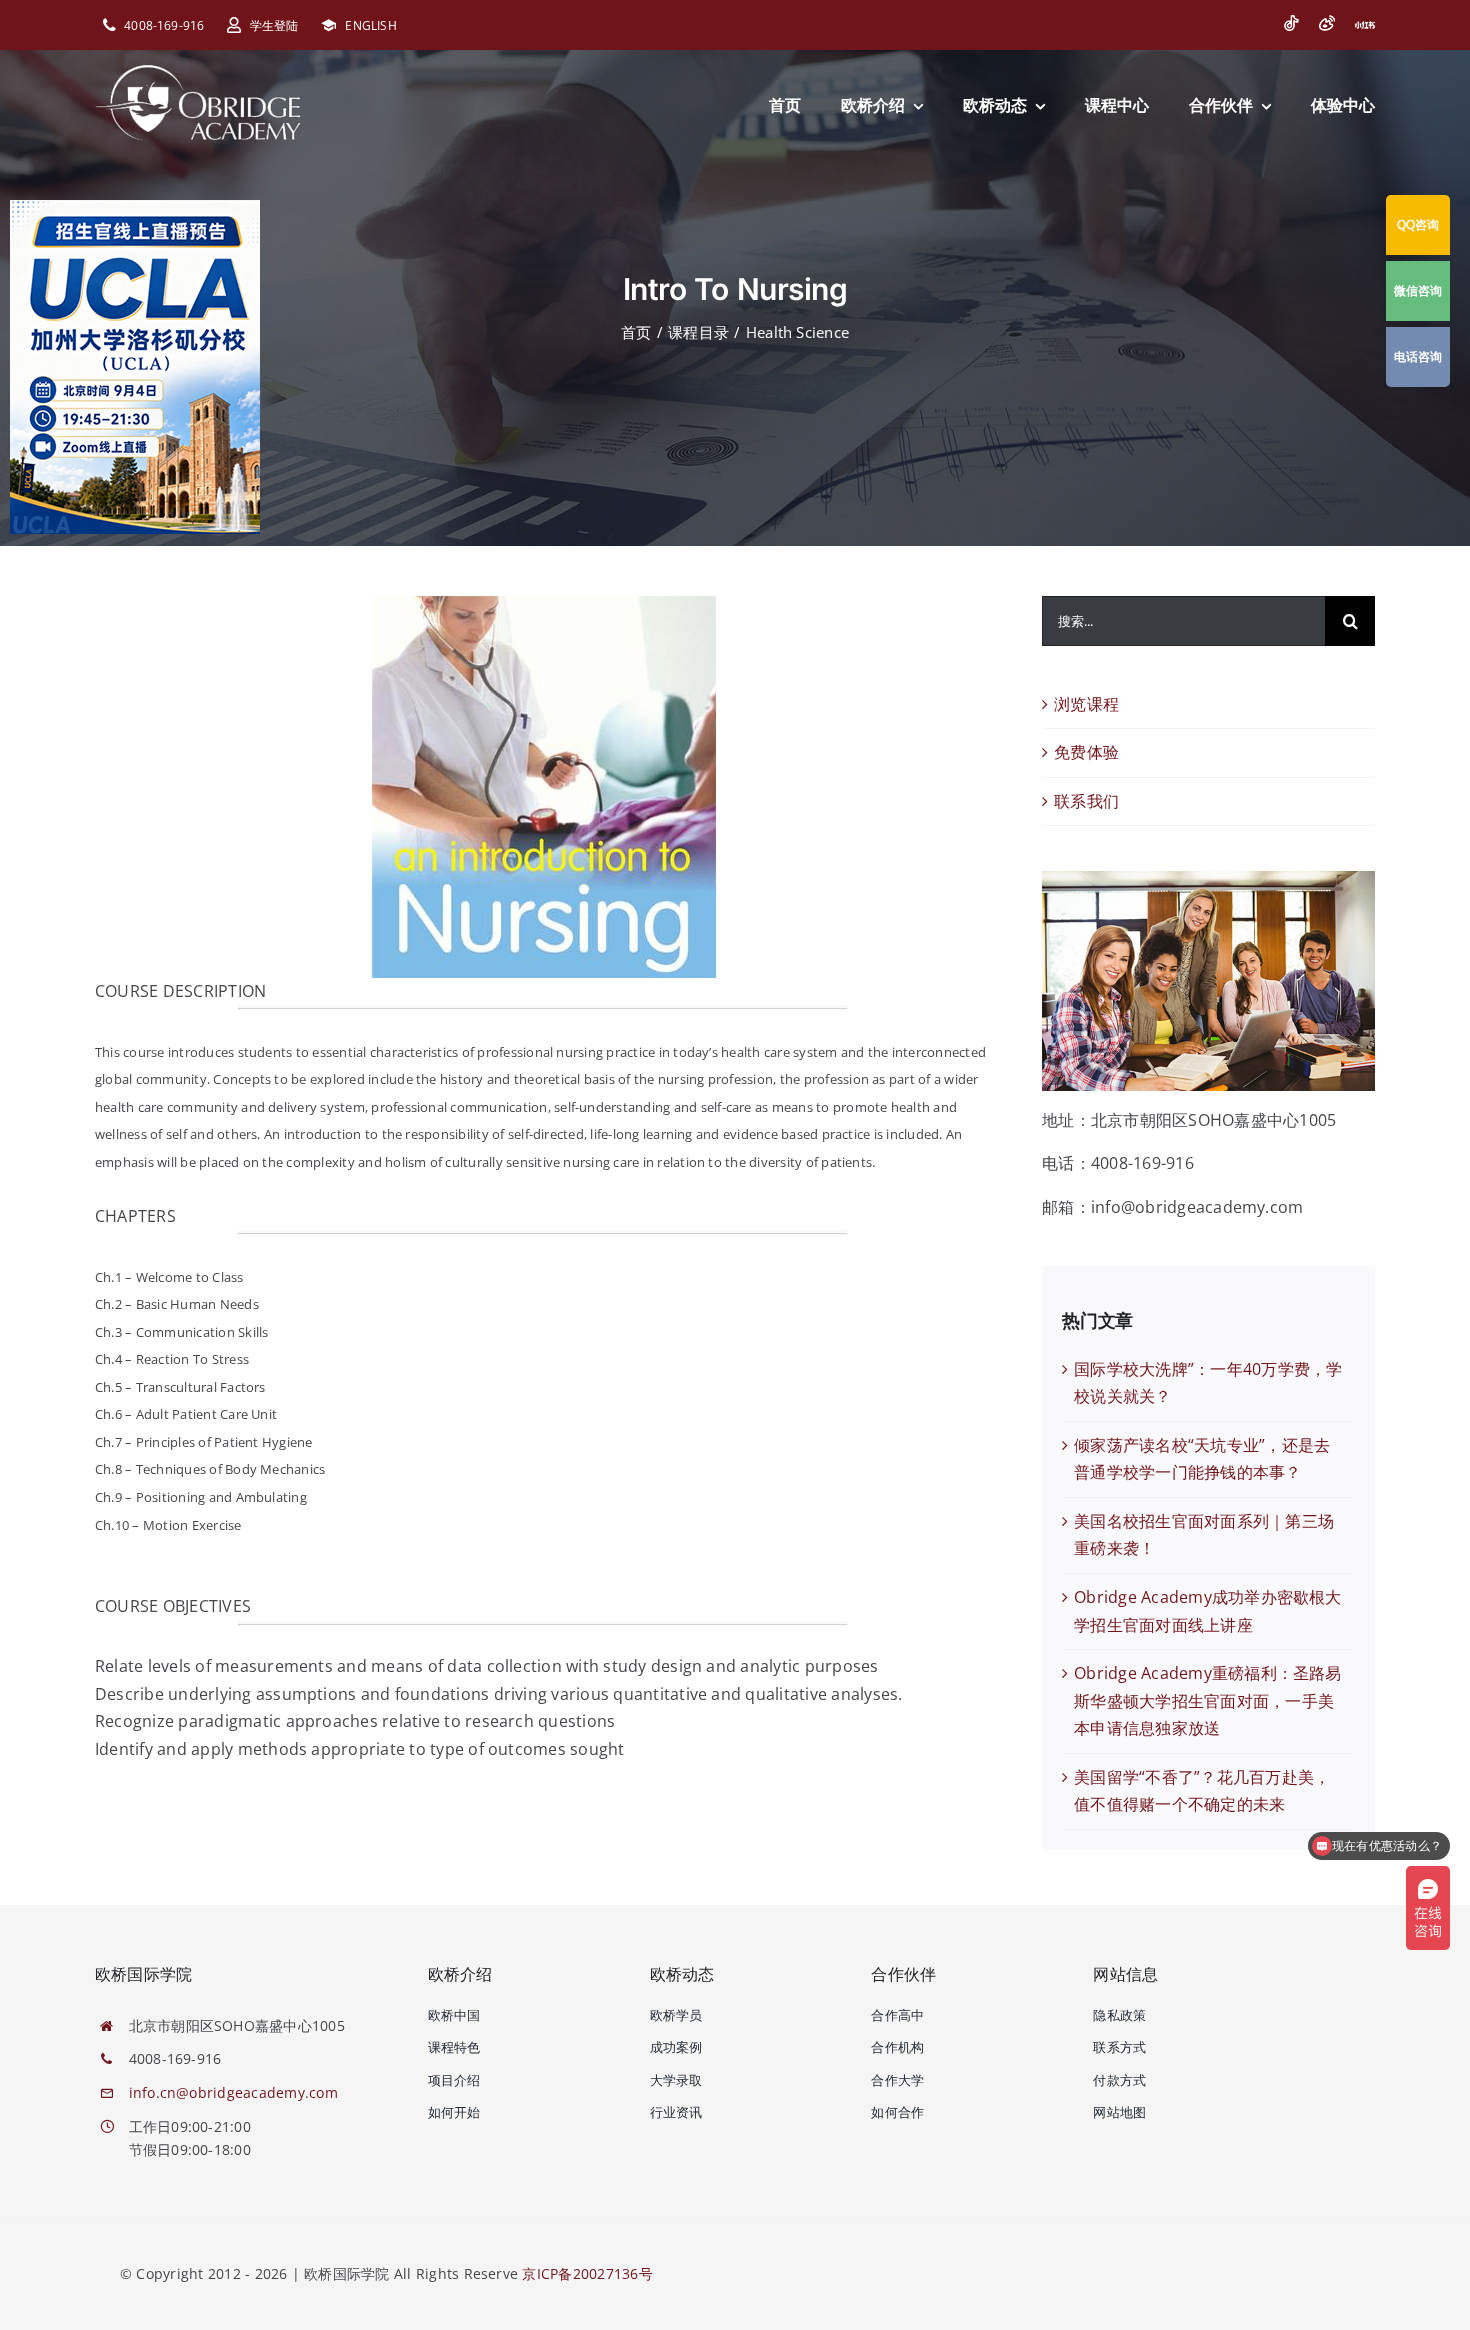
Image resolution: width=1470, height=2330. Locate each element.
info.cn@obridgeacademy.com (233, 2092)
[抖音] (1291, 23)
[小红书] (1365, 25)
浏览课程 (1086, 704)
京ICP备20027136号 (587, 2273)
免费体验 (1086, 752)
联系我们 (1086, 801)
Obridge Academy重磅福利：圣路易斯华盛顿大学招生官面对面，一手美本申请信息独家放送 (1208, 1700)
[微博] (1327, 23)
